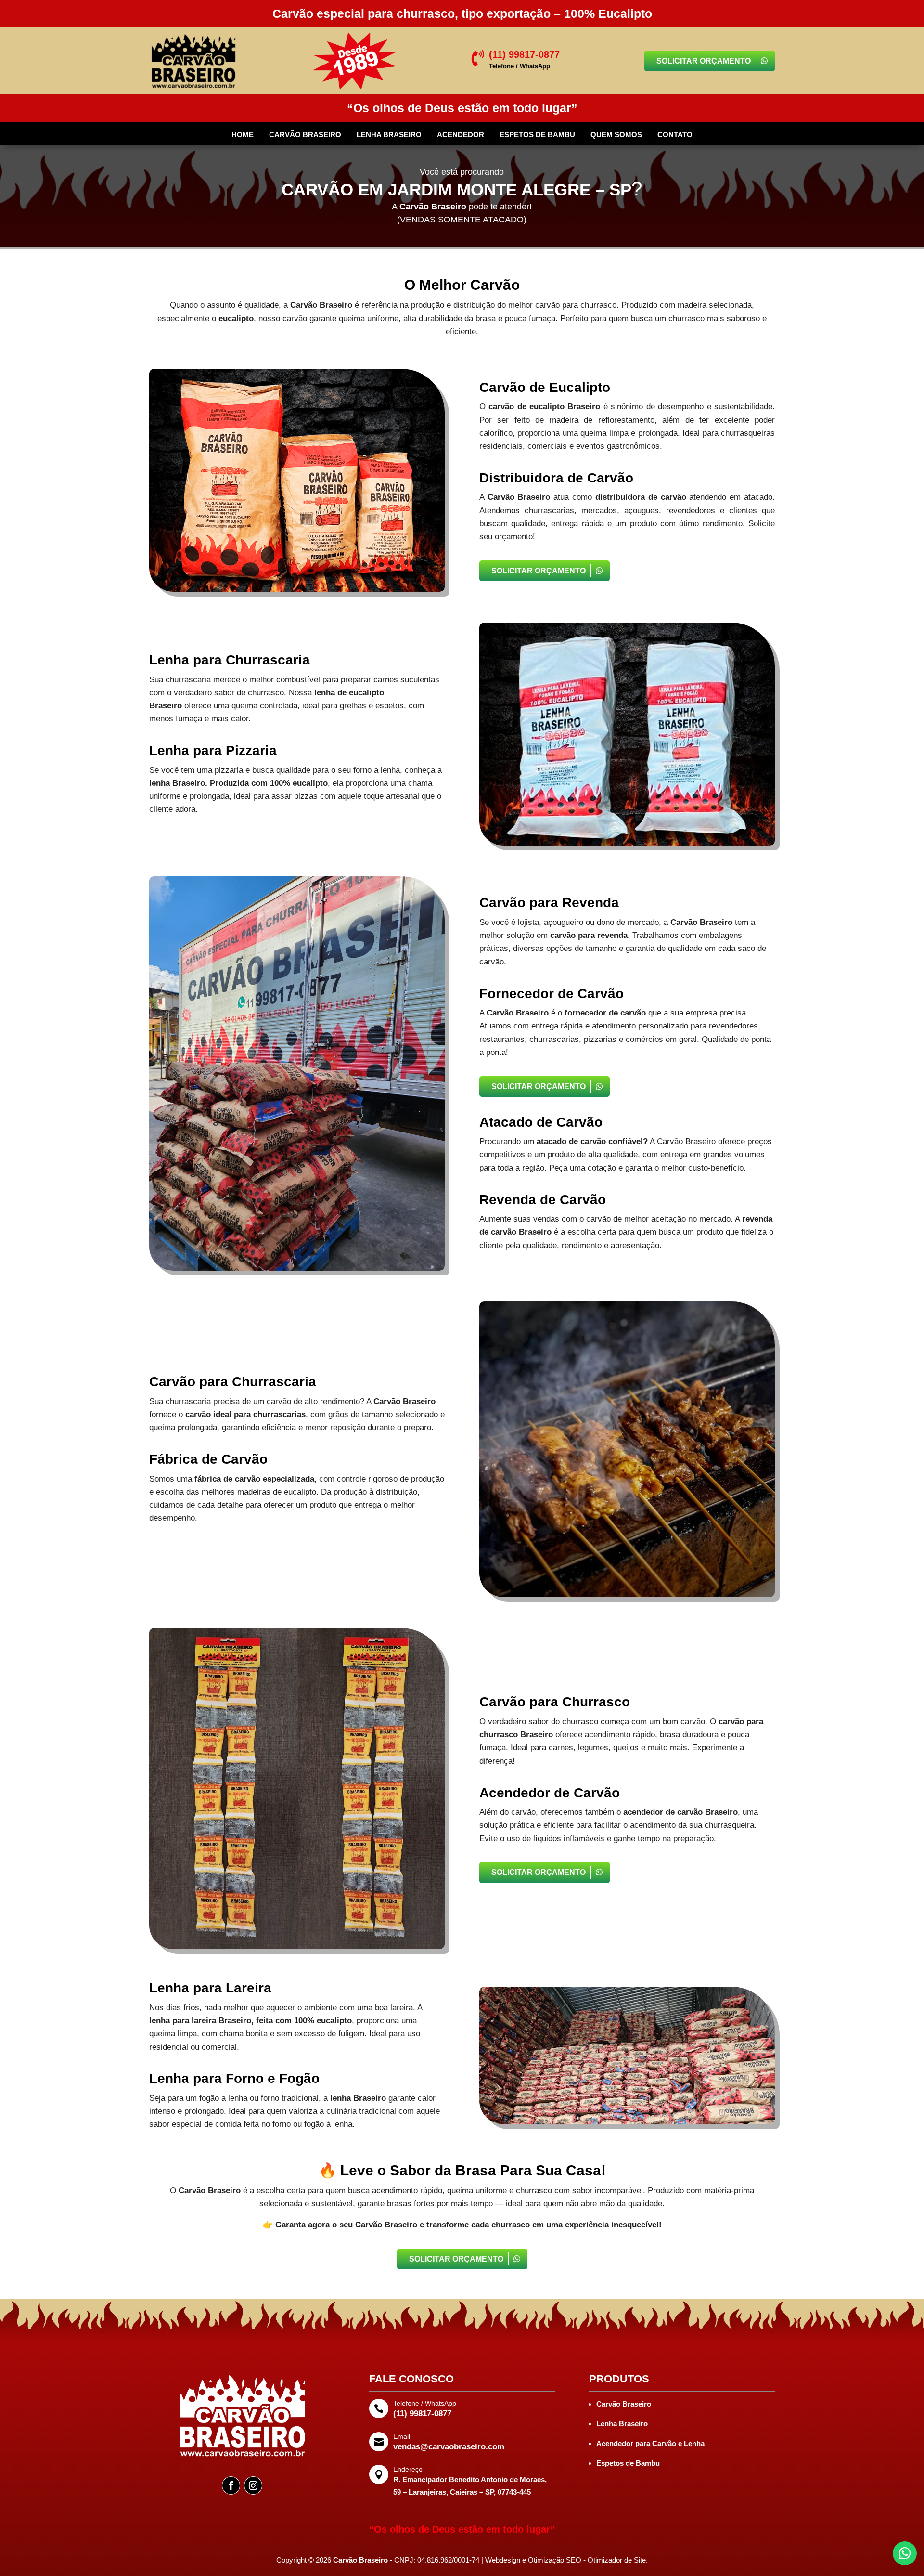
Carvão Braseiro (305, 135)
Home (243, 135)
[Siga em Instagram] (253, 2485)
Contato (675, 135)
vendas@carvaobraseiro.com (449, 2447)
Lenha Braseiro (389, 135)
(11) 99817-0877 (422, 2413)
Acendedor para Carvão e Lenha (650, 2443)
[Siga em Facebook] (231, 2485)
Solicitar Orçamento (704, 61)
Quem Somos (616, 135)
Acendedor (461, 135)
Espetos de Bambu (537, 135)
